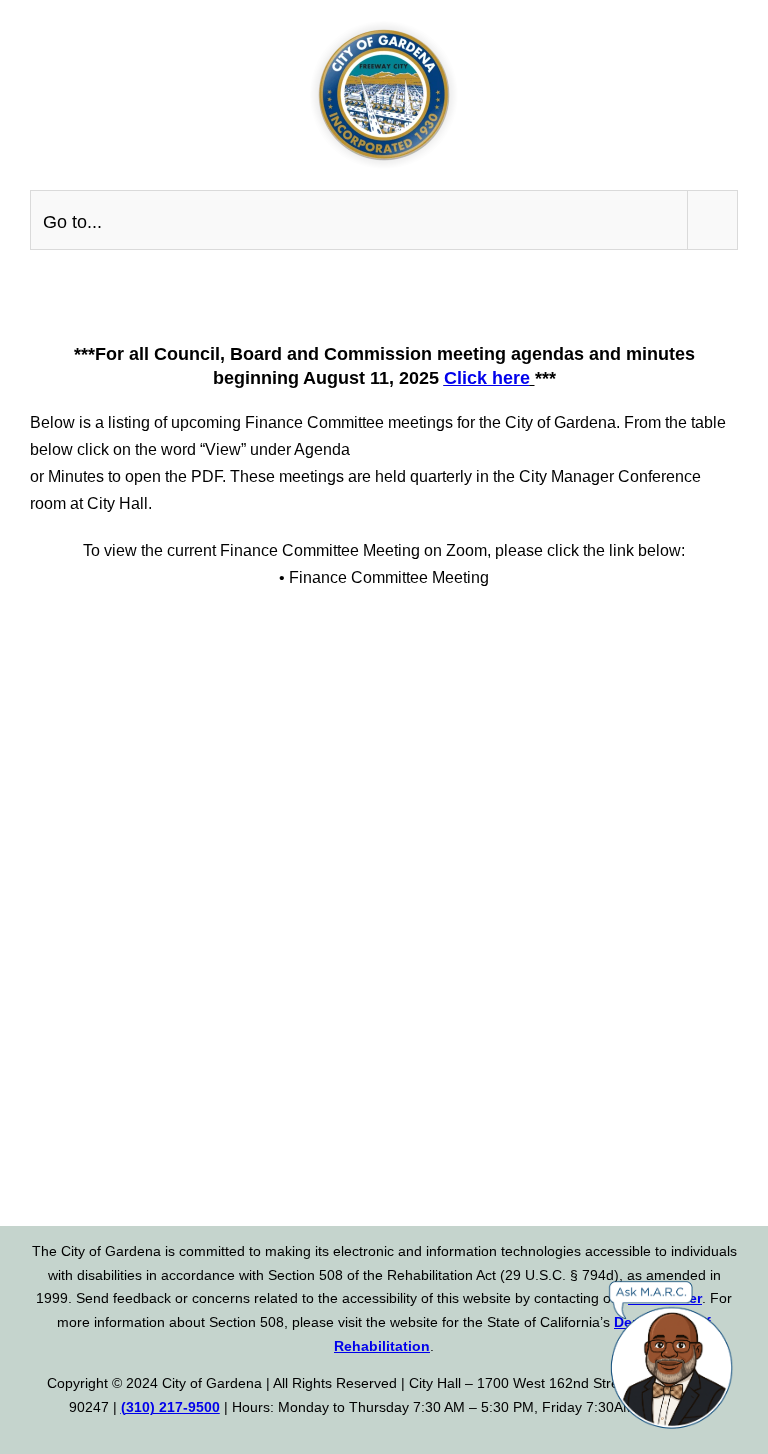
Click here (487, 378)
